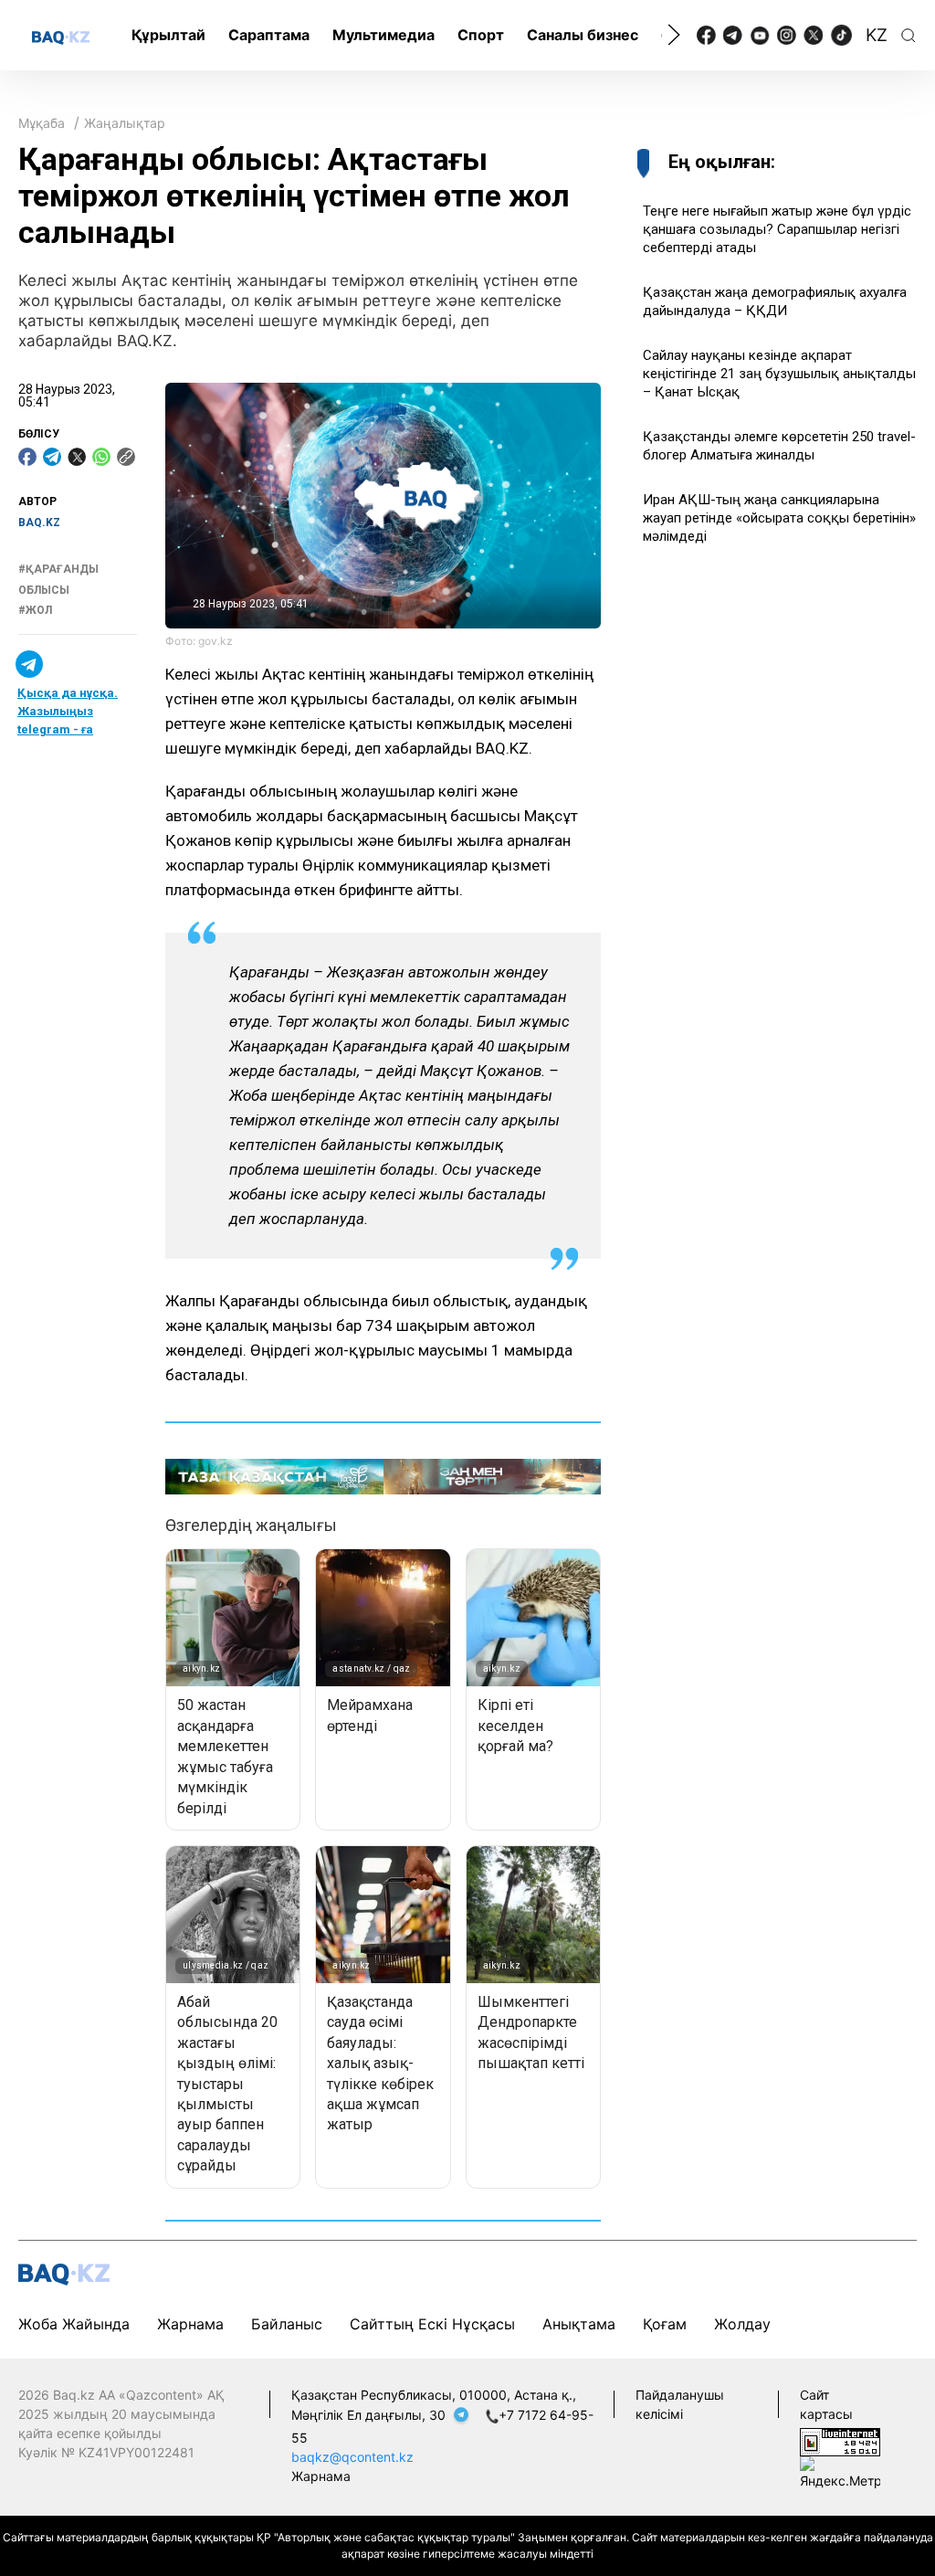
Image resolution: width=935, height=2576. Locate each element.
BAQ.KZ (39, 523)
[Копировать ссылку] (126, 457)
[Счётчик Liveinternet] (840, 2440)
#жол (35, 610)
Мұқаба (42, 123)
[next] (674, 35)
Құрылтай (168, 35)
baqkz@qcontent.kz (352, 2457)
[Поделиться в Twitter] (77, 457)
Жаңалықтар (125, 123)
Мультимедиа (383, 35)
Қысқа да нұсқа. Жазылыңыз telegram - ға (68, 711)
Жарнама (190, 2324)
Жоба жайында (74, 2324)
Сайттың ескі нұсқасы (432, 2324)
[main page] (61, 37)
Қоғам (665, 2324)
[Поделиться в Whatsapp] (101, 457)
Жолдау (742, 2324)
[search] (909, 36)
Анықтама (579, 2324)
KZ (877, 35)
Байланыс (287, 2324)
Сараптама (269, 35)
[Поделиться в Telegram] (52, 457)
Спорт (481, 35)
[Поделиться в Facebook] (27, 457)
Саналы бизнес (583, 35)
